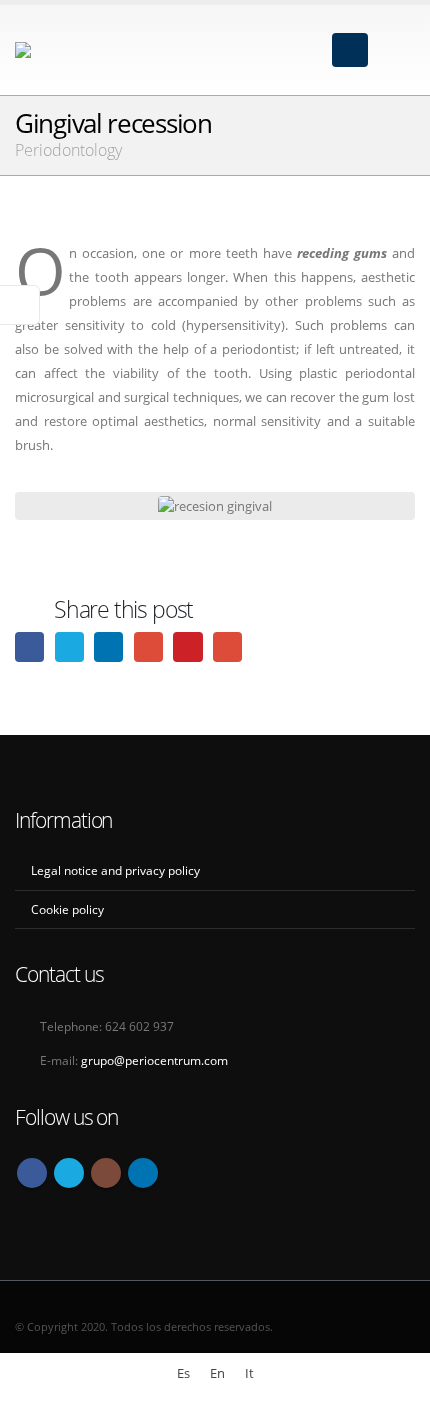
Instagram (106, 1173)
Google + (148, 646)
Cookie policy (67, 909)
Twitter (69, 646)
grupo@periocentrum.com (154, 1060)
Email (227, 646)
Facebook (29, 646)
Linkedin (143, 1173)
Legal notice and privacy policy (115, 870)
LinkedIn (108, 646)
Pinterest (187, 646)
